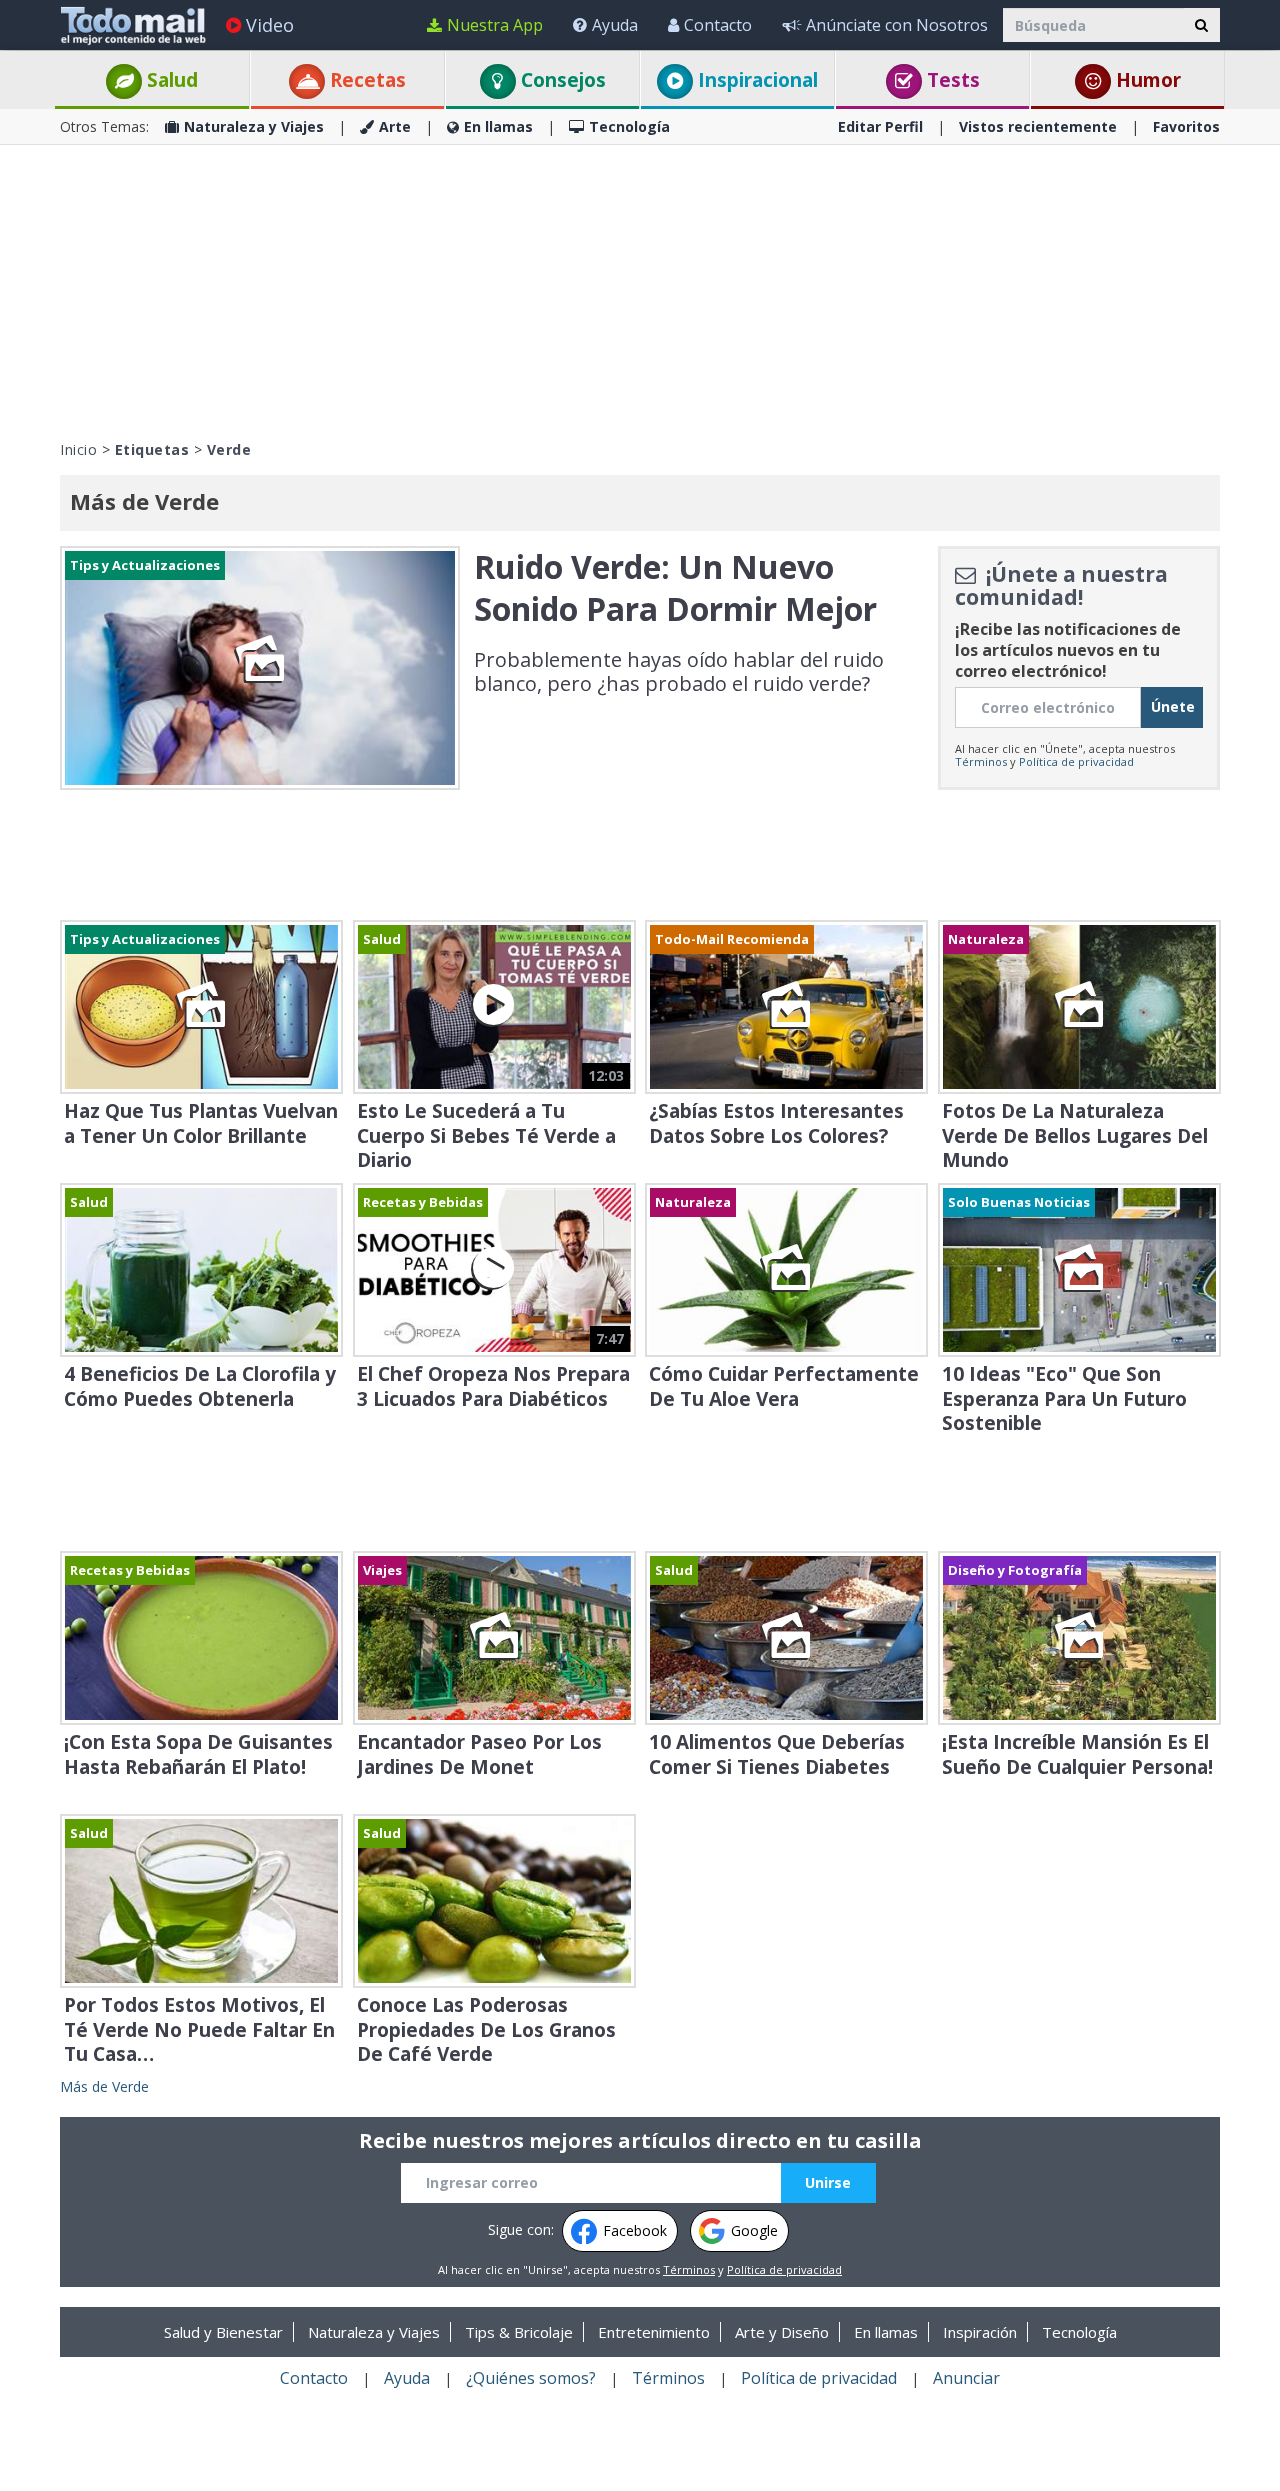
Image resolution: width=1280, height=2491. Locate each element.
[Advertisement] (640, 290)
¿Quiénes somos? (531, 2378)
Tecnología (629, 126)
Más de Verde (104, 2086)
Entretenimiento (654, 2332)
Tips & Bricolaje (519, 2332)
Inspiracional (755, 80)
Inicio (78, 449)
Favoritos (1186, 126)
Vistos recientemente (1038, 126)
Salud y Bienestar (223, 2332)
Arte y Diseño (782, 2332)
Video (270, 25)
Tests (951, 80)
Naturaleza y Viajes (254, 126)
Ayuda (615, 25)
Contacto (718, 25)
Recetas (365, 80)
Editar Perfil (880, 126)
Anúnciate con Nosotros (897, 25)
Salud (170, 80)
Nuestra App (495, 25)
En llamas (498, 126)
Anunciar (966, 2378)
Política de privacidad (1076, 761)
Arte (395, 126)
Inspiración (980, 2332)
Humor (1146, 80)
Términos (981, 761)
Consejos (561, 80)
